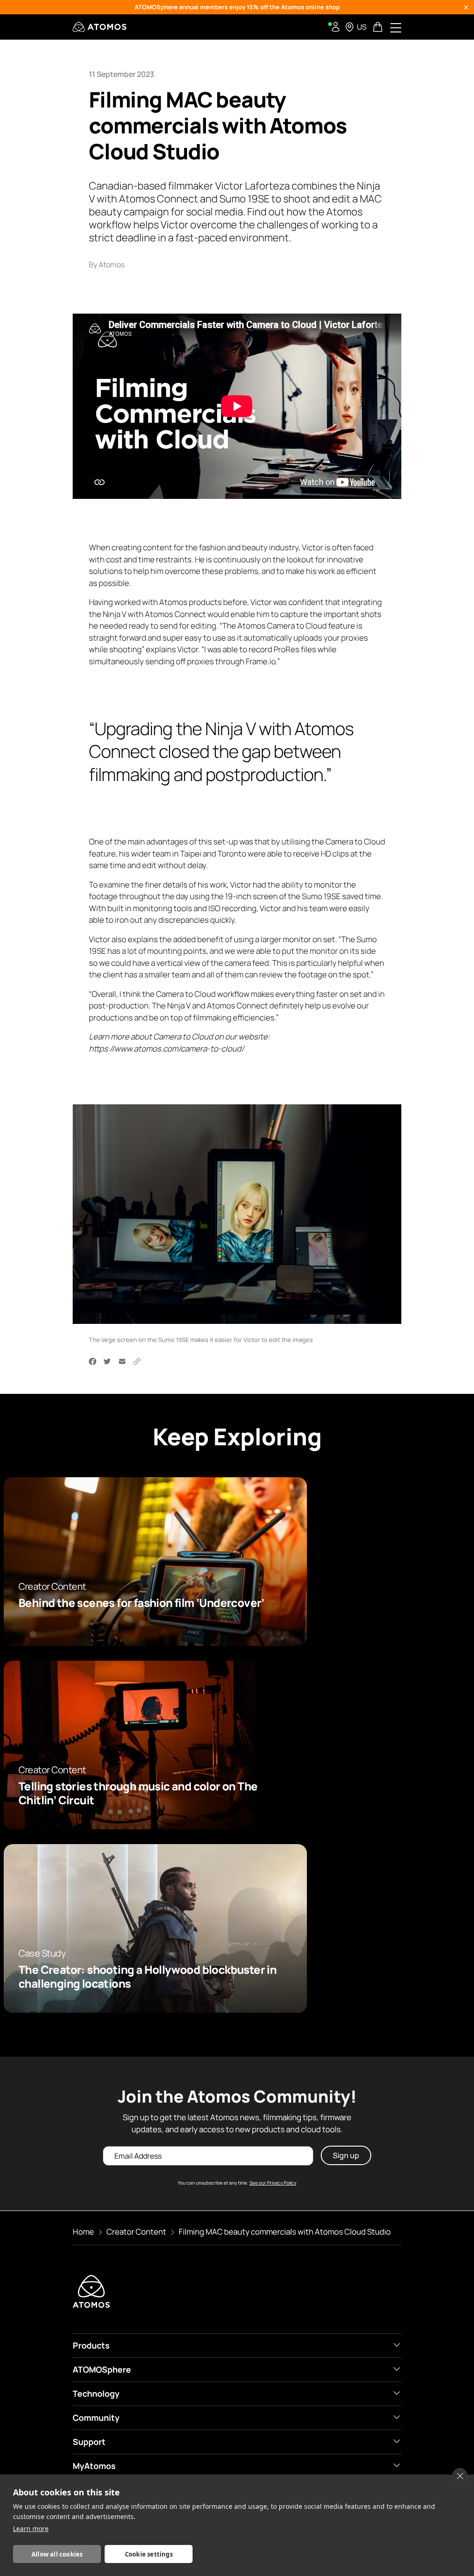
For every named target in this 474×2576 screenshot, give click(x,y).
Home (83, 2232)
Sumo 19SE (321, 896)
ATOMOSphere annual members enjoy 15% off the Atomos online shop (237, 7)
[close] (460, 2476)
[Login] (336, 27)
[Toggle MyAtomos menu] (397, 2465)
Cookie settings (149, 2554)
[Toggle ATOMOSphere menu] (397, 2369)
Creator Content (136, 2232)
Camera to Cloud (297, 626)
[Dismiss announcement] (466, 7)
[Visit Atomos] (100, 27)
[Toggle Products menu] (397, 2345)
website (253, 1036)
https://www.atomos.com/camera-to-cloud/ (166, 1048)
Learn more (31, 2529)
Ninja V (115, 614)
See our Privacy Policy (273, 2183)
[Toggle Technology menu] (397, 2393)
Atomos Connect (175, 614)
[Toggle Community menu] (397, 2417)
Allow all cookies (57, 2554)
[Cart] (379, 27)
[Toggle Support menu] (397, 2441)
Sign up (346, 2156)
